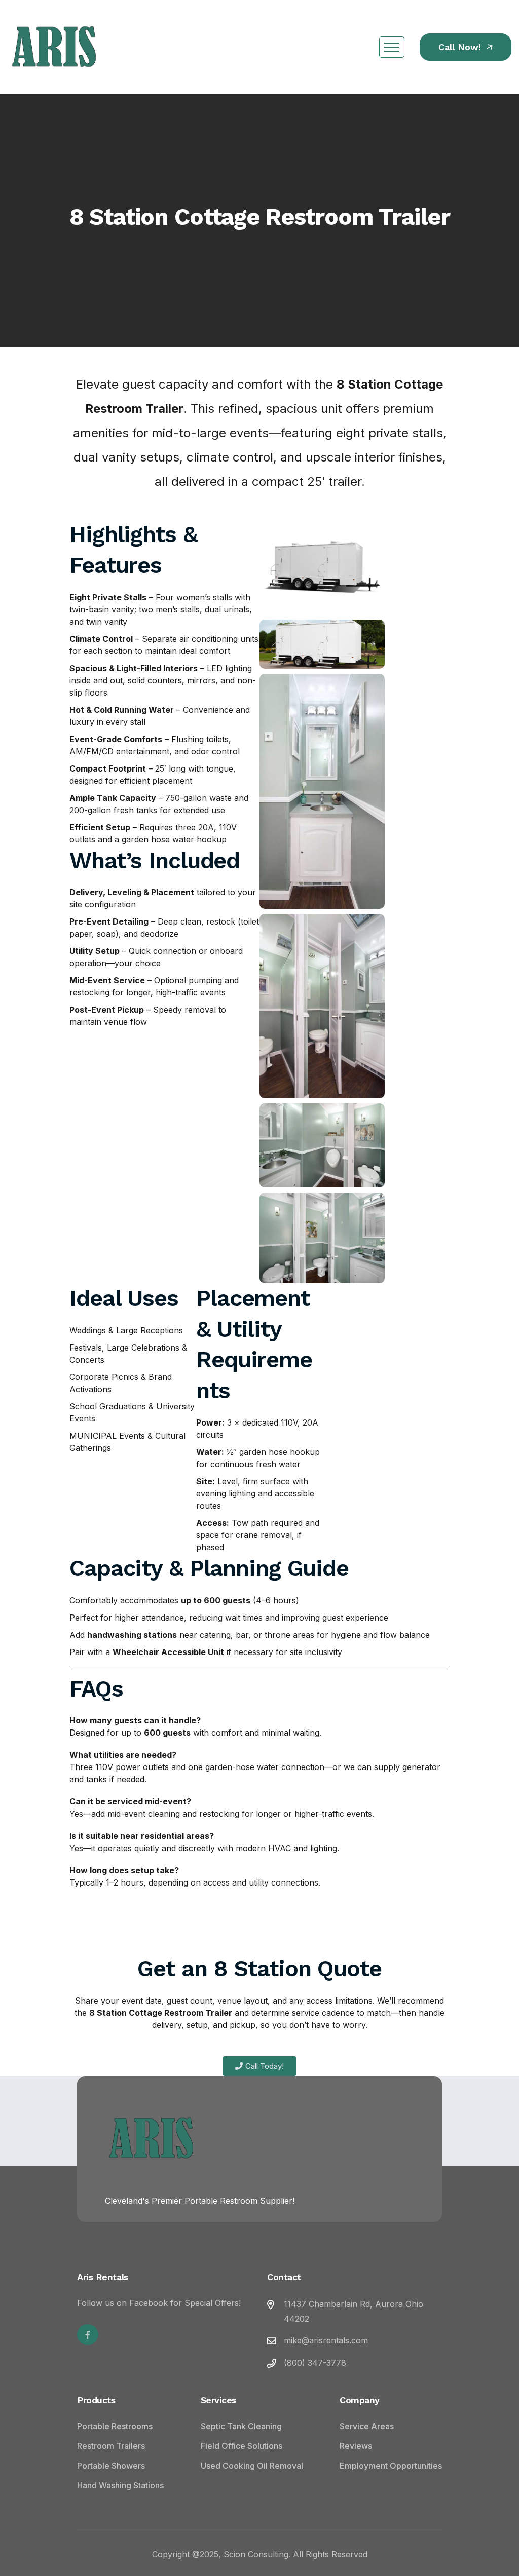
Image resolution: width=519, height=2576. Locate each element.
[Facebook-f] (88, 2335)
